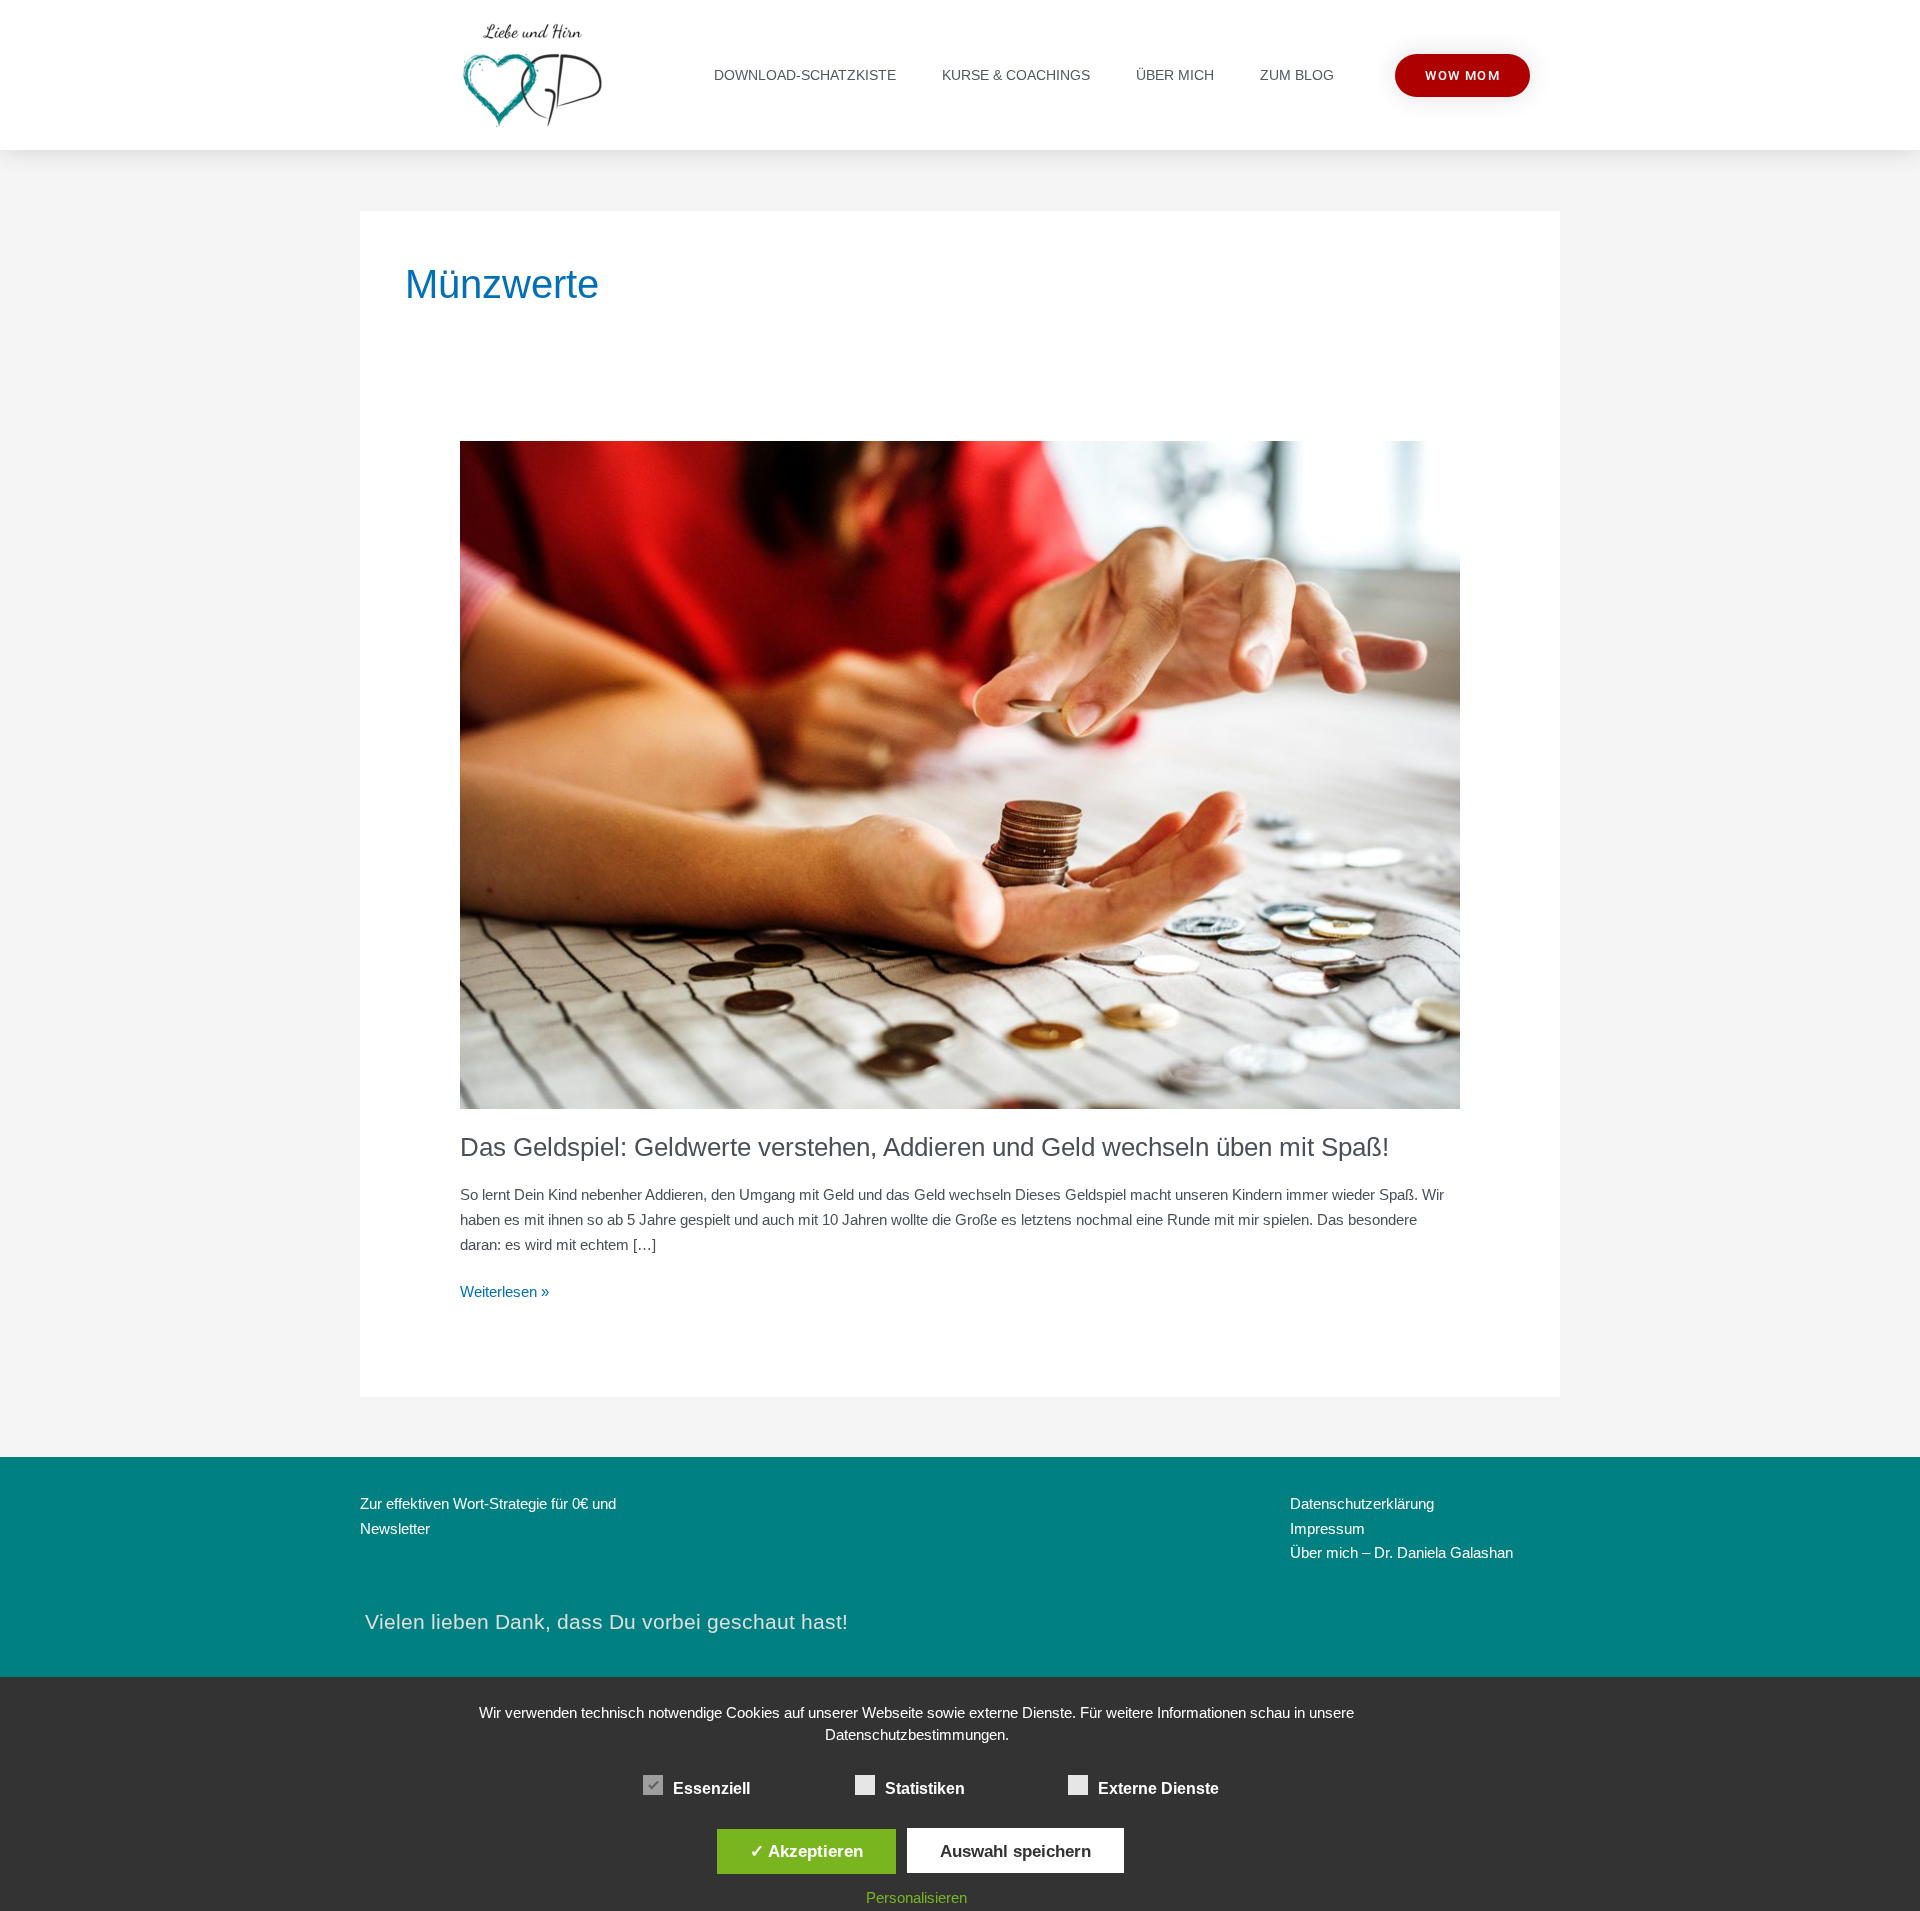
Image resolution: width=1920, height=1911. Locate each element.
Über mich (1175, 75)
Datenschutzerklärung (1362, 1503)
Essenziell (711, 1788)
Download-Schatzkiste (805, 75)
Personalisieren (916, 1897)
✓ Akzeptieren (806, 1851)
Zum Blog (1297, 75)
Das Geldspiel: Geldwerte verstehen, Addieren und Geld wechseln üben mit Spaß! (924, 1147)
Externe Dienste (1158, 1788)
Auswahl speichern (1015, 1851)
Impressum (1327, 1528)
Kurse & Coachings (1016, 75)
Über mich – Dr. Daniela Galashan (1401, 1552)
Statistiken (925, 1788)
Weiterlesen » (504, 1290)
